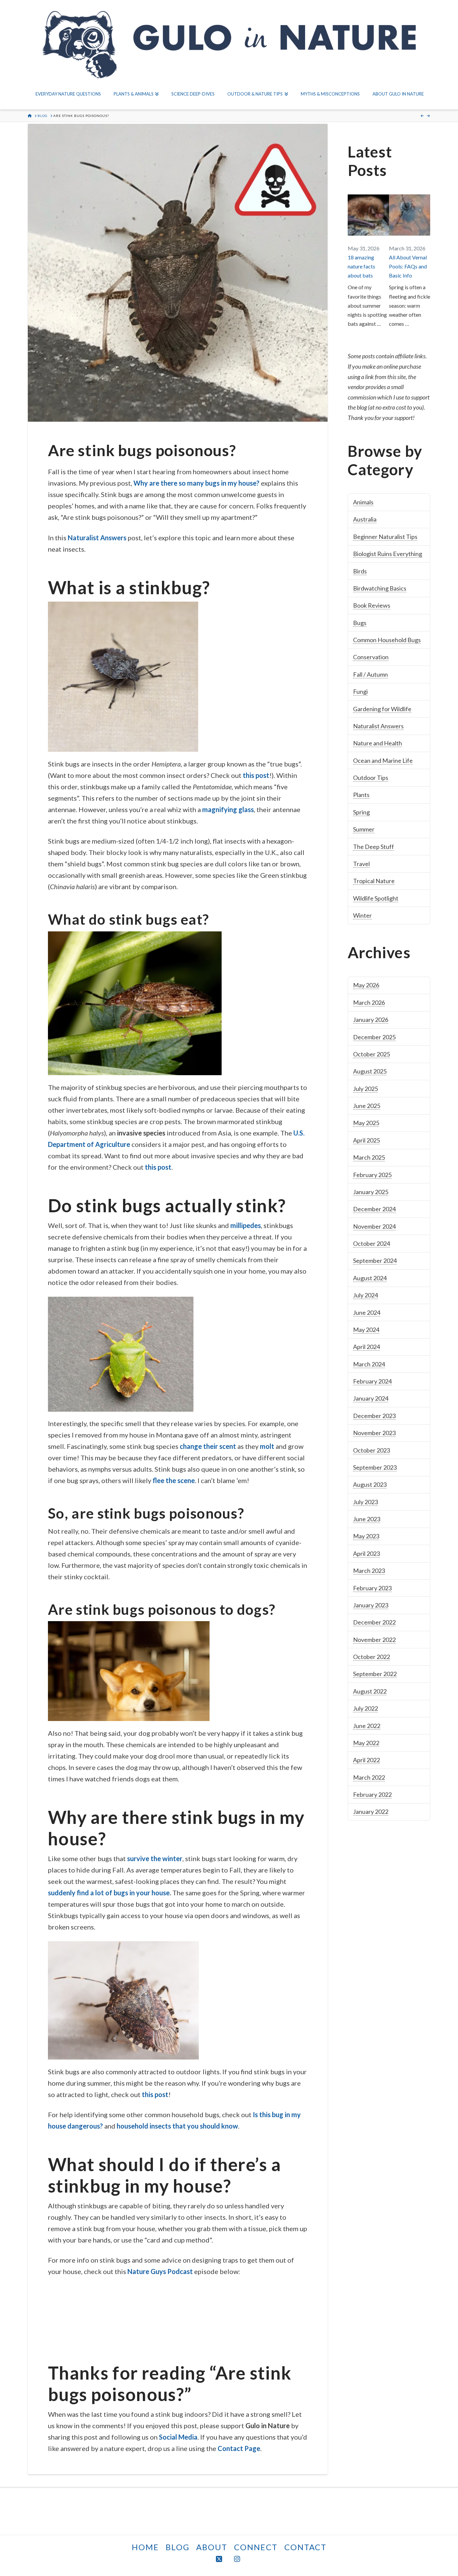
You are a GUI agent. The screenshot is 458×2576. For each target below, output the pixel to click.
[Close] (270, 1237)
